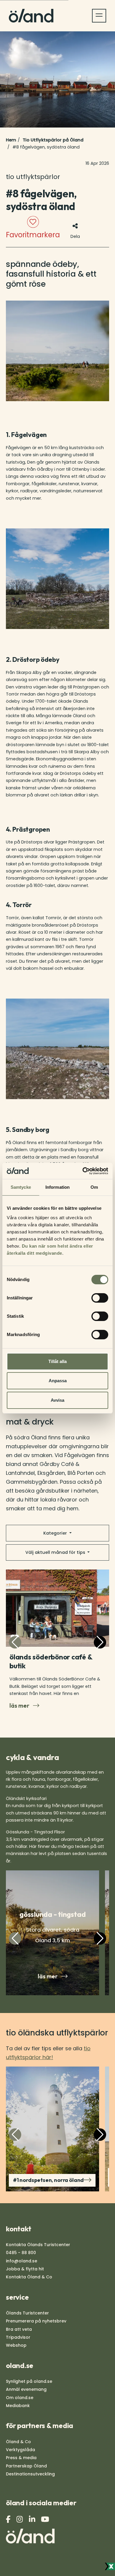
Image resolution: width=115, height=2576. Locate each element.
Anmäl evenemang (26, 2389)
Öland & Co (18, 2442)
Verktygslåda (20, 2450)
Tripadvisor (18, 2337)
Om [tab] (94, 1187)
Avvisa (57, 1400)
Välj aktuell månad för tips (56, 1552)
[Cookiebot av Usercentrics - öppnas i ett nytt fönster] (83, 1171)
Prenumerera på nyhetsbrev (36, 2321)
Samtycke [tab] (21, 1187)
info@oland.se (22, 2261)
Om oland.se (20, 2398)
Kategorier (56, 1533)
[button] (100, 1642)
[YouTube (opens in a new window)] (46, 2519)
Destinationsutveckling (30, 2474)
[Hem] (31, 16)
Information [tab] (57, 1187)
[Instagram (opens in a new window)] (20, 2519)
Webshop (16, 2345)
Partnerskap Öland (26, 2466)
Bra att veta (19, 2329)
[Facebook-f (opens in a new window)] (9, 2519)
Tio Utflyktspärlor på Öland (53, 140)
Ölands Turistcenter (27, 2313)
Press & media (21, 2458)
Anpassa (58, 1381)
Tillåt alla (57, 1361)
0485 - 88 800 (21, 2253)
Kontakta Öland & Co (29, 2277)
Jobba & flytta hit (25, 2269)
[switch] (100, 1298)
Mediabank (18, 2406)
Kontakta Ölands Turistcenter (38, 2245)
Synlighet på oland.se (29, 2381)
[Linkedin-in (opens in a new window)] (33, 2519)
